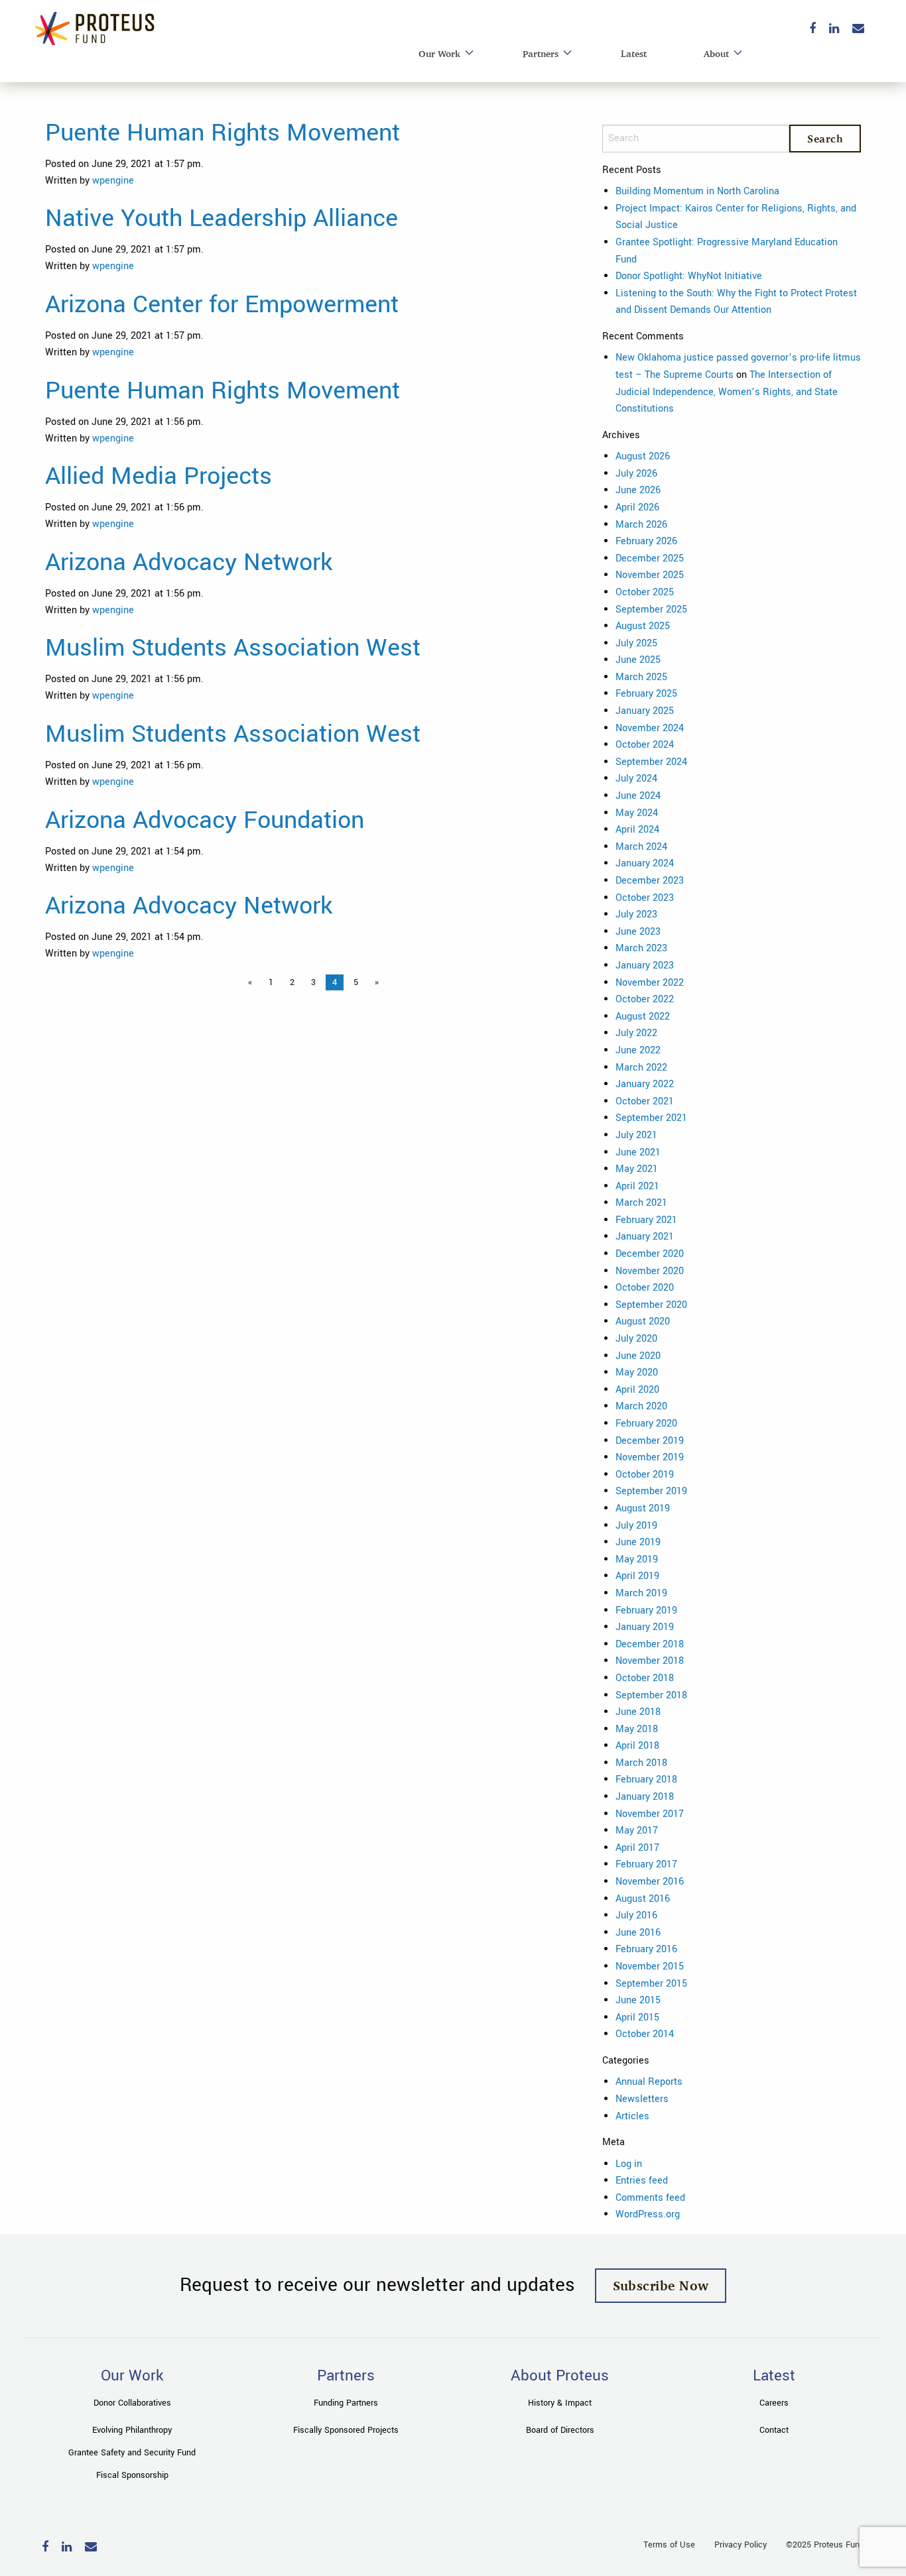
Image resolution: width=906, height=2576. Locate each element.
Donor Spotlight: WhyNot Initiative (689, 276)
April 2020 (637, 1390)
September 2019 (651, 1491)
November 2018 (650, 1661)
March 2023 (641, 948)
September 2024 (651, 762)
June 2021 (638, 1152)
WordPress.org (648, 2214)
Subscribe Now (661, 2285)
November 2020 (650, 1271)
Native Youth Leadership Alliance (222, 218)
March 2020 (641, 1406)
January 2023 (645, 966)
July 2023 (636, 914)
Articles (632, 2116)
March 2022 (641, 1068)
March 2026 (641, 525)
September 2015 (651, 1984)
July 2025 (636, 643)
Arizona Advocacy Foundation (205, 820)
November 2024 (650, 728)
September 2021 (651, 1118)
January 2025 (645, 711)
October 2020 (645, 1288)
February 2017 (646, 1864)
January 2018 (645, 1797)
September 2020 (651, 1305)
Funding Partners (346, 2403)
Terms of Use (669, 2545)
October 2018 (645, 1678)
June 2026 (638, 490)
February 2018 (646, 1780)
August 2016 (643, 1899)
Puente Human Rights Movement (223, 133)
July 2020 (636, 1339)
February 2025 (646, 694)
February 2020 (646, 1424)
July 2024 (636, 779)
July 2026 (636, 474)
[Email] (858, 29)
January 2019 (645, 1627)
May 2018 (637, 1729)
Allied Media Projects (159, 476)
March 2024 (641, 847)
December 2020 (650, 1254)
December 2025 (650, 558)
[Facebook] (812, 29)
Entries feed (642, 2181)
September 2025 (651, 610)
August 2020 (643, 1321)
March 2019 (641, 1593)
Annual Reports (649, 2082)
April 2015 (637, 2018)
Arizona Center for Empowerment (222, 304)
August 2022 (643, 1017)
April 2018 (637, 1746)
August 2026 (643, 456)
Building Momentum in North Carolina (697, 191)
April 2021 (637, 1186)
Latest (634, 53)
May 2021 (637, 1169)
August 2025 (643, 626)
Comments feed (650, 2198)
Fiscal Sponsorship (132, 2475)
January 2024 (645, 863)
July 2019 (636, 1526)
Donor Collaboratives (132, 2403)
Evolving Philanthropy (132, 2430)
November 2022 (650, 983)
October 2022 (645, 999)
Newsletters (642, 2099)
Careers (774, 2403)
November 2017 (650, 1814)
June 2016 (638, 1933)
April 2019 (637, 1576)
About (716, 53)
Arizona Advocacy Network (189, 562)
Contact (774, 2430)
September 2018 (651, 1695)
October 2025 (645, 592)
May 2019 (637, 1559)
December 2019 (650, 1441)
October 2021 (645, 1101)
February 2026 (646, 541)
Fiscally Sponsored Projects (346, 2430)
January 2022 (645, 1084)
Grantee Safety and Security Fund (132, 2453)
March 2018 (641, 1763)
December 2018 (650, 1644)
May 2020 (637, 1373)
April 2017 (637, 1848)
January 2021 (645, 1237)
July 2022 (636, 1033)
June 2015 (638, 2000)
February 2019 (646, 1610)
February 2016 (646, 1949)
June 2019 (638, 1542)
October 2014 (645, 2034)
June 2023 (638, 932)
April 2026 (637, 507)
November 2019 (650, 1457)
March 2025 (641, 677)
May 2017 (637, 1831)
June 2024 (638, 796)
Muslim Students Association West (233, 648)
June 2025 (638, 660)
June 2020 (638, 1356)
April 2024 (637, 830)
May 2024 (637, 813)
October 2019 (645, 1475)
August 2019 (643, 1508)
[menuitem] (442, 54)
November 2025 (650, 575)
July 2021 (636, 1135)
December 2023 (650, 881)
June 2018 (638, 1712)
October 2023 (645, 898)
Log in (629, 2164)
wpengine (113, 181)
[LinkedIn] (834, 29)
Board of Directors (560, 2430)
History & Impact (560, 2403)
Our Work (439, 53)
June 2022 (638, 1050)
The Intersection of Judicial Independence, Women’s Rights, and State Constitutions (727, 392)
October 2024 (645, 745)
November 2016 (650, 1882)
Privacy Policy (741, 2545)
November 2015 (650, 1966)
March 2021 (641, 1203)
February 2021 (646, 1220)
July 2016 (636, 1915)
